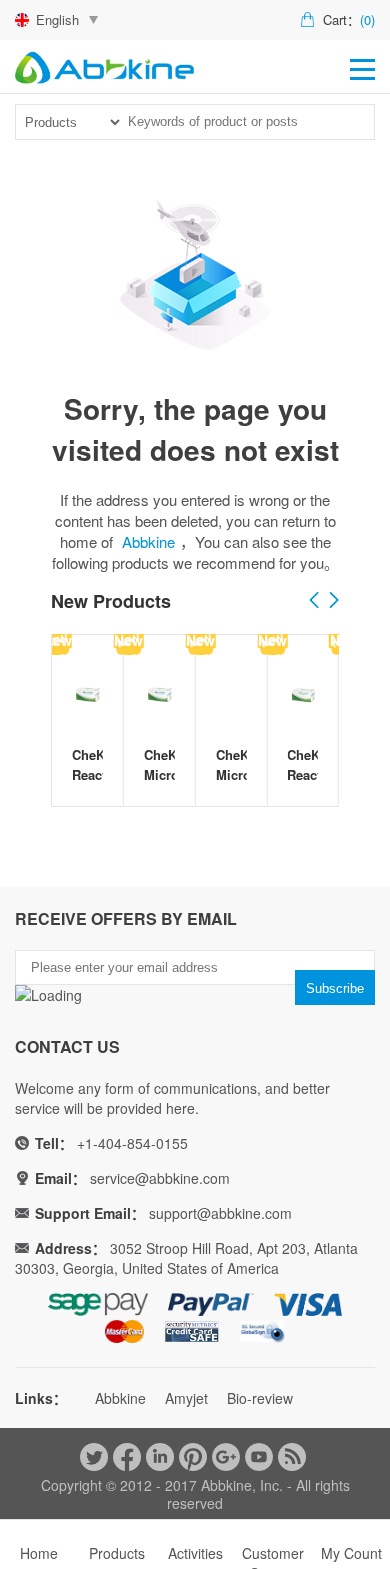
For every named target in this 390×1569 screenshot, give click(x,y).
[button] (334, 601)
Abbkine (148, 541)
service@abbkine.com (160, 1178)
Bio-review (260, 1398)
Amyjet (186, 1398)
